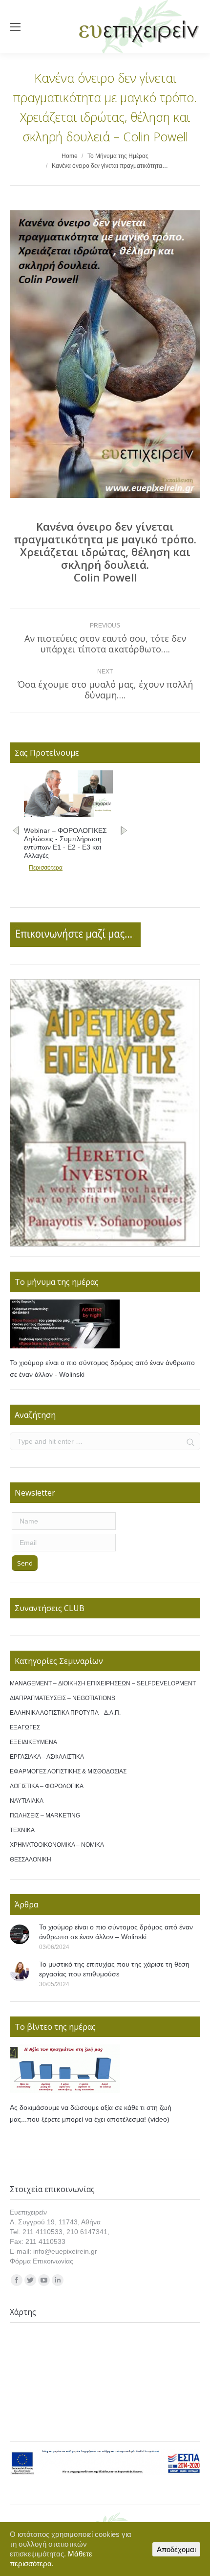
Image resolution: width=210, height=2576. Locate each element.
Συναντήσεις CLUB (50, 1608)
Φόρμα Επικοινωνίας (42, 2261)
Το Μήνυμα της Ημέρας (118, 156)
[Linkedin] (58, 2280)
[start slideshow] (99, 1236)
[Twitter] (30, 2280)
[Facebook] (17, 2280)
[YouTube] (44, 2280)
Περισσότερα (46, 868)
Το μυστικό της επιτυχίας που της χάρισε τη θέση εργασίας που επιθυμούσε (114, 1969)
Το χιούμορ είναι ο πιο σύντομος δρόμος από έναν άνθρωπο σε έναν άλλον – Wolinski (116, 1932)
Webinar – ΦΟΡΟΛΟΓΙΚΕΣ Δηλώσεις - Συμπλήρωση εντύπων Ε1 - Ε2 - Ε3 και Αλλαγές (65, 843)
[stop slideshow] (111, 1236)
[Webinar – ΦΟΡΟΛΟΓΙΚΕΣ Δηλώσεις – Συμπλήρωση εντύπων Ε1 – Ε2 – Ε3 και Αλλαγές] (68, 815)
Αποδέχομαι (176, 2549)
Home (70, 156)
